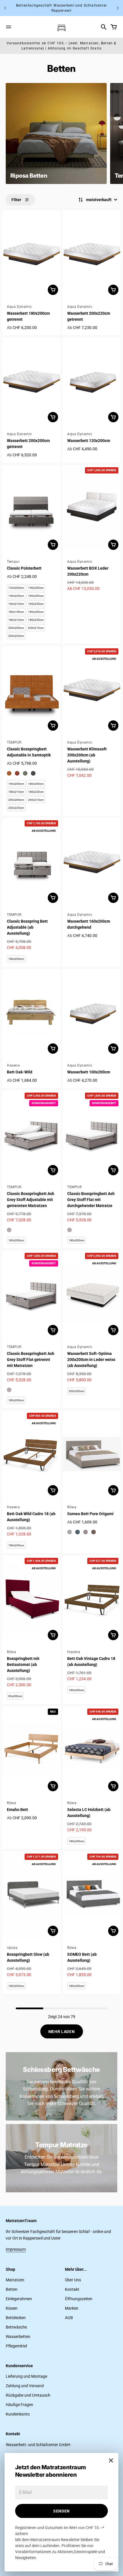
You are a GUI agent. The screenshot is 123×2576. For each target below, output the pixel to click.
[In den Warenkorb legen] (53, 290)
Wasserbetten (18, 2337)
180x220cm (36, 620)
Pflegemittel (16, 2346)
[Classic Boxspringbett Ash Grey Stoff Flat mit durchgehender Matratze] (92, 1134)
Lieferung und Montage (26, 2376)
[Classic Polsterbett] (31, 509)
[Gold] (9, 773)
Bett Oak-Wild (20, 1072)
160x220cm (36, 604)
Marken (72, 2308)
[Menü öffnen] (9, 27)
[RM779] (86, 1532)
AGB (69, 2318)
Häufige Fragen (19, 2405)
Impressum (16, 2249)
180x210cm (16, 620)
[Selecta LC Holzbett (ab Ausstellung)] (92, 1750)
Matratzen (15, 2280)
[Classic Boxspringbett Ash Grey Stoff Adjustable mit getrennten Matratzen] (31, 1134)
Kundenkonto (18, 2414)
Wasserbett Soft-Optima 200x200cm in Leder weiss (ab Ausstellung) (91, 1360)
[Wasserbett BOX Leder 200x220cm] (92, 509)
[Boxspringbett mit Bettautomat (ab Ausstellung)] (31, 1599)
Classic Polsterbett (24, 568)
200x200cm (16, 628)
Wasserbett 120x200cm (89, 441)
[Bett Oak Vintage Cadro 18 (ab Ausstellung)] (92, 1599)
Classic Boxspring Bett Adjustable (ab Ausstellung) (27, 927)
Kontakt (72, 2289)
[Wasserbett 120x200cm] (92, 381)
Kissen (12, 2308)
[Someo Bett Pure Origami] (92, 1454)
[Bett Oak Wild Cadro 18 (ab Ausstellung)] (31, 1454)
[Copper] (17, 773)
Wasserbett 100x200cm (89, 1072)
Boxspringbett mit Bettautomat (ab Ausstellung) (23, 1665)
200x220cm (16, 636)
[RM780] (94, 1532)
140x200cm (36, 588)
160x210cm (16, 604)
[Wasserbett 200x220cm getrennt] (92, 254)
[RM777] (70, 1532)
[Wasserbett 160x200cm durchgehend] (92, 862)
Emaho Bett (17, 1810)
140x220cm (16, 596)
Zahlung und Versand (25, 2386)
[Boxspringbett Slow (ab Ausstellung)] (31, 1895)
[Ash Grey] (9, 1230)
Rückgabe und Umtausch (28, 2395)
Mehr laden (62, 2032)
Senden (61, 2511)
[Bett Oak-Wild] (31, 1013)
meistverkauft (99, 200)
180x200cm (36, 612)
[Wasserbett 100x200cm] (92, 1013)
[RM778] (78, 1532)
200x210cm (36, 628)
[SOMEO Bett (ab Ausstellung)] (92, 1895)
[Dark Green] (25, 773)
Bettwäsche (16, 2327)
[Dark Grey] (33, 773)
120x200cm (16, 588)
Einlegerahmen (19, 2299)
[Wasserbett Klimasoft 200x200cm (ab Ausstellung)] (92, 690)
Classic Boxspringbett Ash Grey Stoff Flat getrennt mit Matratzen (31, 1360)
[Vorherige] (5, 8)
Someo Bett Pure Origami (90, 1514)
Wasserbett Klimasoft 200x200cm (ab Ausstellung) (87, 755)
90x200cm (15, 1696)
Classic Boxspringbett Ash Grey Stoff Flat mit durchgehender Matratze (91, 1200)
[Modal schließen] (111, 2460)
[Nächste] (118, 8)
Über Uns (73, 2280)
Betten (12, 2289)
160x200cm (36, 596)
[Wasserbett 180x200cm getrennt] (31, 254)
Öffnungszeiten (79, 2299)
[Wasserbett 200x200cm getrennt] (31, 381)
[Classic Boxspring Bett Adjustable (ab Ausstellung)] (31, 862)
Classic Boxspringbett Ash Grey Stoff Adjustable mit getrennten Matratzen (31, 1200)
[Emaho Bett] (31, 1750)
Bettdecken (16, 2318)
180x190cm (16, 612)
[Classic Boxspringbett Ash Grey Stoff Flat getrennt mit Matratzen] (31, 1294)
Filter (16, 200)
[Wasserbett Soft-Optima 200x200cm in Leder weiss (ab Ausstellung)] (92, 1294)
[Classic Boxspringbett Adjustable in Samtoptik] (31, 690)
